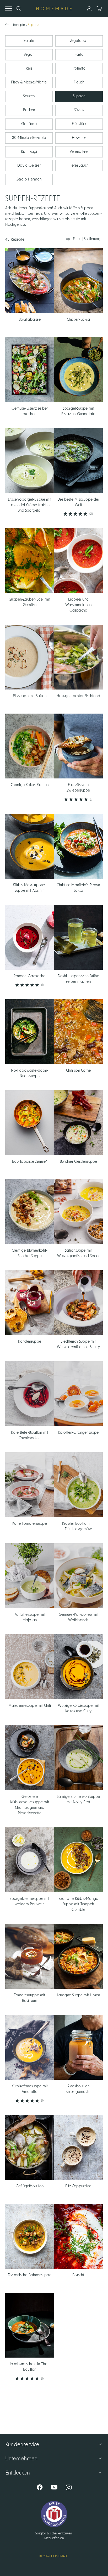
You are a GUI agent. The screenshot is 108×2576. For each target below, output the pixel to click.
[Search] (19, 9)
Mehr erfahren (54, 2538)
